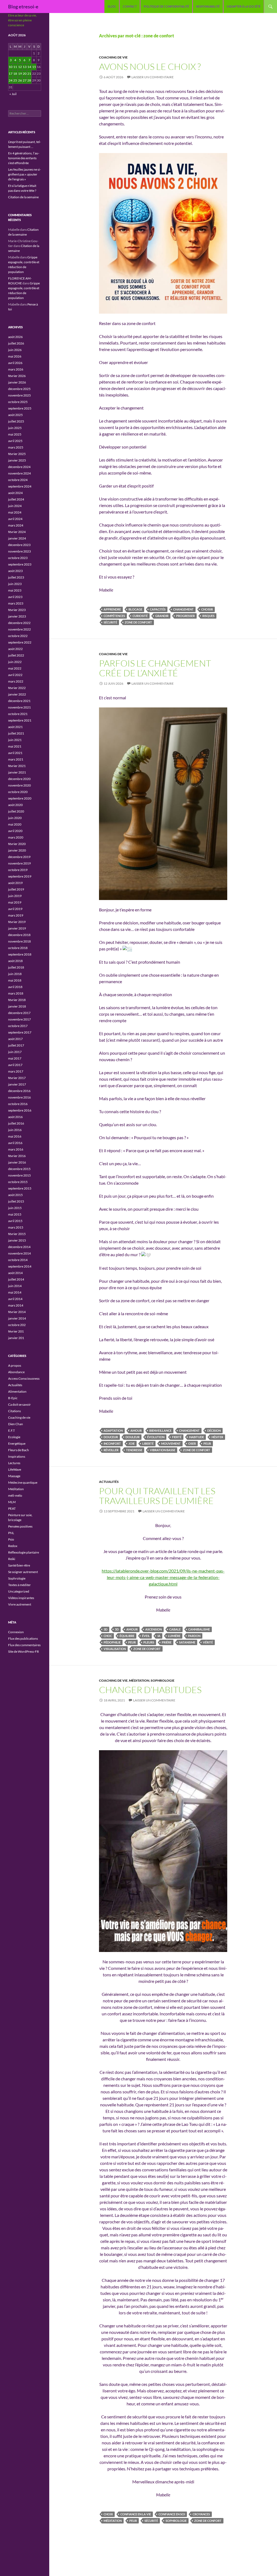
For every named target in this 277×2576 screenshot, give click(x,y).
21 (29, 74)
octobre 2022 (18, 636)
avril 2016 (15, 1143)
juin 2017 (15, 1052)
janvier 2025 (17, 460)
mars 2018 (16, 993)
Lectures (14, 1463)
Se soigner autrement (23, 1572)
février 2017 (17, 1078)
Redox (13, 1546)
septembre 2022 (20, 642)
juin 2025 (15, 428)
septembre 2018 (20, 954)
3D (105, 1629)
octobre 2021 (18, 714)
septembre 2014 (20, 1266)
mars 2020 (16, 837)
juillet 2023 (16, 577)
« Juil (13, 94)
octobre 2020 (18, 792)
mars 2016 (16, 1149)
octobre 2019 (18, 870)
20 (25, 74)
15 (34, 67)
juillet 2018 (16, 967)
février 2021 (17, 766)
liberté (148, 1443)
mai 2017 (15, 1058)
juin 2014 (15, 1286)
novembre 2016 (19, 1097)
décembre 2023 (19, 545)
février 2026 (17, 376)
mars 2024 (16, 525)
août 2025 (15, 415)
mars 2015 (16, 1227)
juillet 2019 (16, 889)
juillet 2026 (16, 343)
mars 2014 (16, 1305)
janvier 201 (16, 1338)
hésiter (217, 1437)
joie (132, 1443)
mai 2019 (15, 902)
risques (208, 616)
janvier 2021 (17, 772)
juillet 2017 (16, 1045)
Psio (11, 1539)
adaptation (113, 1430)
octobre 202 (17, 1325)
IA (159, 1636)
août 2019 (15, 883)
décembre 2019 (19, 857)
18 (15, 74)
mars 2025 (16, 447)
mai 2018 (15, 980)
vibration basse (163, 1450)
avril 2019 (15, 909)
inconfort (112, 1443)
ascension (154, 1629)
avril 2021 (15, 753)
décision (214, 1430)
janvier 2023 (17, 616)
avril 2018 (15, 987)
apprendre (112, 609)
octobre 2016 (18, 1104)
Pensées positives (20, 1526)
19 (20, 74)
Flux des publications (23, 1638)
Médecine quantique (23, 1482)
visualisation (115, 1649)
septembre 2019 (20, 876)
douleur (133, 1437)
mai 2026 (15, 356)
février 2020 (17, 844)
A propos (15, 1365)
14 (29, 67)
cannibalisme (199, 1629)
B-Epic (13, 1398)
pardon (194, 1636)
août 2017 (15, 1039)
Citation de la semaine (23, 197)
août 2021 (15, 727)
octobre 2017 (18, 1026)
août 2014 (15, 1273)
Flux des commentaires (24, 1645)
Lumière (174, 1636)
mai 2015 (15, 1214)
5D (117, 1629)
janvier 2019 (17, 928)
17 (11, 74)
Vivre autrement (20, 1604)
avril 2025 (15, 441)
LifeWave (15, 1469)
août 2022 (15, 649)
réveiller (111, 1450)
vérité (208, 1642)
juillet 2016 (16, 1123)
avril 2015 (15, 1221)
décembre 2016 (19, 1091)
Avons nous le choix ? (150, 66)
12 (20, 67)
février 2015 (17, 1234)
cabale (175, 1629)
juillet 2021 (16, 733)
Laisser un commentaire (153, 77)
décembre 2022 (19, 623)
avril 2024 (15, 519)
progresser (185, 616)
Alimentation (17, 1391)
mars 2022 (16, 681)
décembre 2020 (19, 779)
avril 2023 (15, 597)
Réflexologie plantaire (24, 1552)
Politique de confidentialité (166, 6)
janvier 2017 (17, 1084)
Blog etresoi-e (23, 7)
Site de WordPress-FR (24, 1651)
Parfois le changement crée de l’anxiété (155, 668)
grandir (162, 616)
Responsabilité (208, 6)
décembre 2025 (19, 389)
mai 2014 (15, 1292)
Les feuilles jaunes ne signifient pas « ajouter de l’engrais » (24, 174)
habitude (197, 1437)
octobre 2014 (18, 1260)
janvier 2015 (17, 1240)
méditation (113, 2521)
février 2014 (17, 1312)
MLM (12, 1502)
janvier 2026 (17, 382)
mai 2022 (15, 668)
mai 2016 (15, 1136)
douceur (111, 1437)
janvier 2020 (17, 850)
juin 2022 (15, 662)
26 (20, 80)
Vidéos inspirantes (21, 1598)
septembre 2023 (20, 564)
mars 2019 (16, 915)
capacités (158, 609)
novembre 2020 (19, 785)
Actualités (109, 1482)
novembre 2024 (19, 473)
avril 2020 (15, 831)
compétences (114, 616)
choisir (207, 609)
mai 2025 (15, 434)
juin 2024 (15, 506)
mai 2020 (15, 824)
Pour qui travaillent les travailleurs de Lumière (157, 1496)
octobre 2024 (18, 480)
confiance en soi (172, 2514)
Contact (130, 6)
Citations (14, 1411)
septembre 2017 (20, 1032)
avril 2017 (15, 1065)
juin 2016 (15, 1130)
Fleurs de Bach (19, 1450)
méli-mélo (15, 1495)
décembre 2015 (19, 1169)
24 (11, 80)
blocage (135, 609)
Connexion (16, 1632)
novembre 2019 (19, 863)
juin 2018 (15, 974)
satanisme (187, 1642)
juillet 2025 (16, 421)
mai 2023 (15, 590)
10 (11, 67)
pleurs (149, 1642)
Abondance (16, 1372)
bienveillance (160, 1430)
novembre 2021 (19, 707)
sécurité (110, 622)
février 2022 (17, 688)
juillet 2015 (16, 1201)
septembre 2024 (20, 486)
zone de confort (138, 622)
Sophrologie (163, 1680)
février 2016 (17, 1156)
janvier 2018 (17, 1006)
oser (192, 1443)
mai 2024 (15, 512)
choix (108, 2514)
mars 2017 (16, 1071)
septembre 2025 (20, 408)
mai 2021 (15, 746)
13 (25, 67)
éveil (146, 1636)
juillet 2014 (16, 1279)
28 (29, 80)
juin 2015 (15, 1208)
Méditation (139, 1680)
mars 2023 (16, 603)
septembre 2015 (20, 1188)
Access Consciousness (24, 1378)
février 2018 (17, 1000)
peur (207, 1443)
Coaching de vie (113, 57)
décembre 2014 (19, 1247)
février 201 (16, 1331)
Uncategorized (19, 1591)
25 (15, 80)
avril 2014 (15, 1299)
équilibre (127, 1636)
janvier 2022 (17, 694)
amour (136, 1430)
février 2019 (17, 922)
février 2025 (17, 454)
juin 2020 (15, 818)
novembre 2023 (19, 551)
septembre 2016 (20, 1110)
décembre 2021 (19, 701)
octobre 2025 (18, 402)
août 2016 (15, 1117)
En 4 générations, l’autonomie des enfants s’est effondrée (24, 158)
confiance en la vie (136, 2514)
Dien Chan (16, 1424)
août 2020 (15, 805)
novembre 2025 (19, 395)
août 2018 (15, 961)
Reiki (12, 1559)
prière (167, 1642)
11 (15, 67)
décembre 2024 (19, 467)
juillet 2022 (16, 655)
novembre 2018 (19, 941)
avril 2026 (15, 363)
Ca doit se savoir (19, 1404)
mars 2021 (16, 759)
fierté (177, 1437)
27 (25, 80)
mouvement (171, 1443)
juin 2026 (15, 350)
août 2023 (15, 571)
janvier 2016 (17, 1162)
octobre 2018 (18, 948)
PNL (11, 1533)
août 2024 (15, 493)
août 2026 (15, 337)
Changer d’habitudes (150, 1690)
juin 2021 (15, 740)
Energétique (17, 1443)
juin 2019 (15, 896)
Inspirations (17, 1456)
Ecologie (14, 1437)
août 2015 (15, 1195)
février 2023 (17, 610)
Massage (14, 1476)
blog (112, 6)
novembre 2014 (19, 1253)
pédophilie (112, 1642)
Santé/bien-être (19, 1565)
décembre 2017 (19, 1013)
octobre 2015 (18, 1182)
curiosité (140, 616)
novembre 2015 (19, 1175)
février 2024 (17, 532)
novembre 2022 (19, 629)
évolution (156, 1437)
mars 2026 (16, 369)
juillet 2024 (16, 499)
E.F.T (11, 1430)
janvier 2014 (17, 1318)
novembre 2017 (19, 1019)
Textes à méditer (19, 1585)
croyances (201, 2514)
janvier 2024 (17, 538)
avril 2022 (15, 675)
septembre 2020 (20, 798)
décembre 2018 (19, 935)
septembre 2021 (20, 720)
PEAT (12, 1508)
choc (108, 1636)
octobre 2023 (18, 558)
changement (183, 609)
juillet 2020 (16, 811)
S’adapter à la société (244, 6)
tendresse (134, 1450)
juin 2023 (15, 584)
